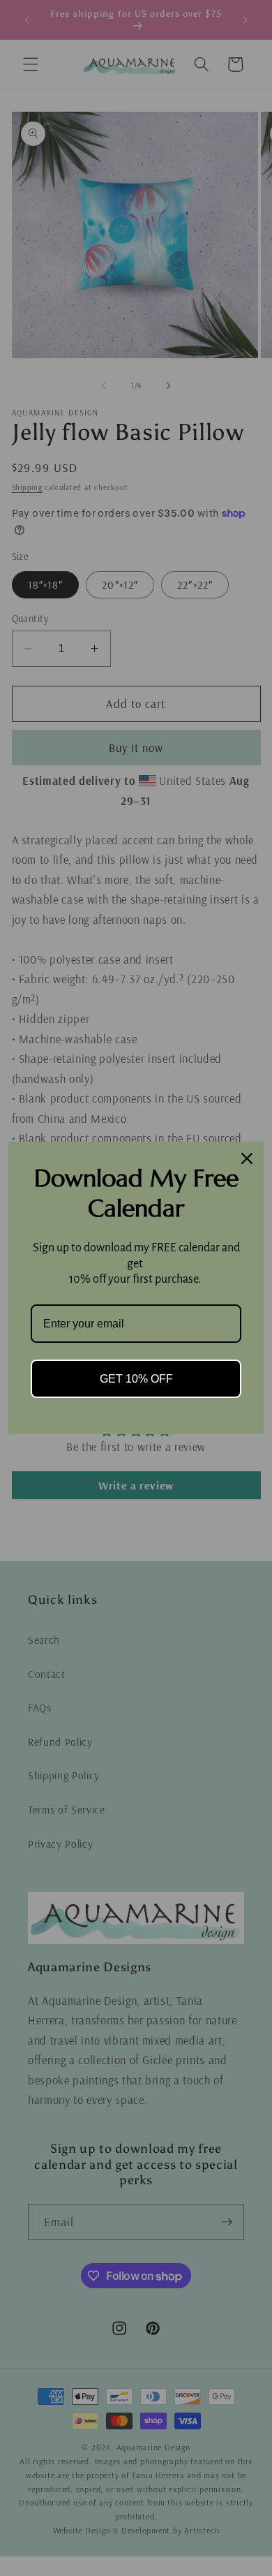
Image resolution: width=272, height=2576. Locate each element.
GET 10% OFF (136, 1379)
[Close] (247, 1158)
